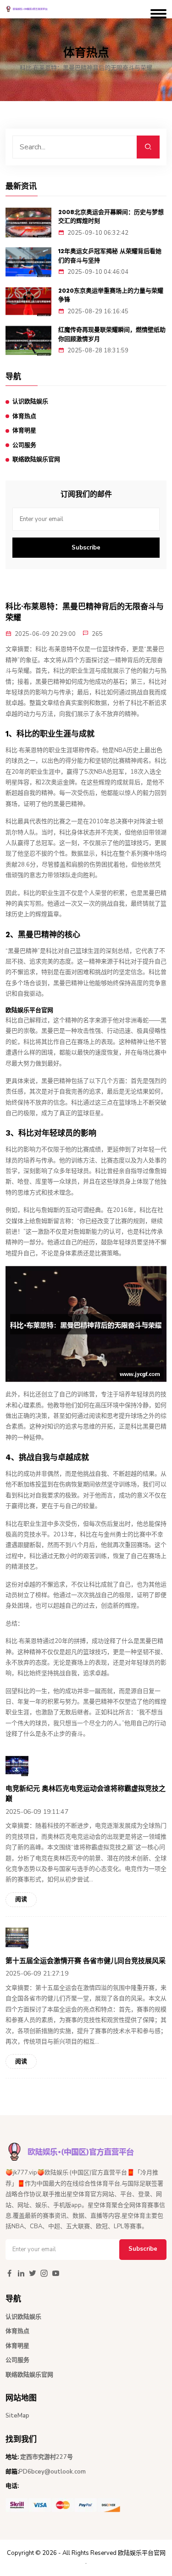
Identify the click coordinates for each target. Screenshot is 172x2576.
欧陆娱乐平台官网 (142, 2553)
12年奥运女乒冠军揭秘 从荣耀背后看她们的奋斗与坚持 (110, 256)
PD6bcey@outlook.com (52, 2472)
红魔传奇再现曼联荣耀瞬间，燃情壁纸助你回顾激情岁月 (112, 334)
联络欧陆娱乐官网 (36, 459)
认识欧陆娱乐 (30, 402)
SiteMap (17, 2416)
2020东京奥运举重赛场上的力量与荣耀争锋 (111, 295)
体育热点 (24, 416)
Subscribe (86, 548)
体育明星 (24, 430)
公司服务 (24, 445)
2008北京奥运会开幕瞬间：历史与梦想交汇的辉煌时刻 (111, 217)
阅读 (21, 1899)
